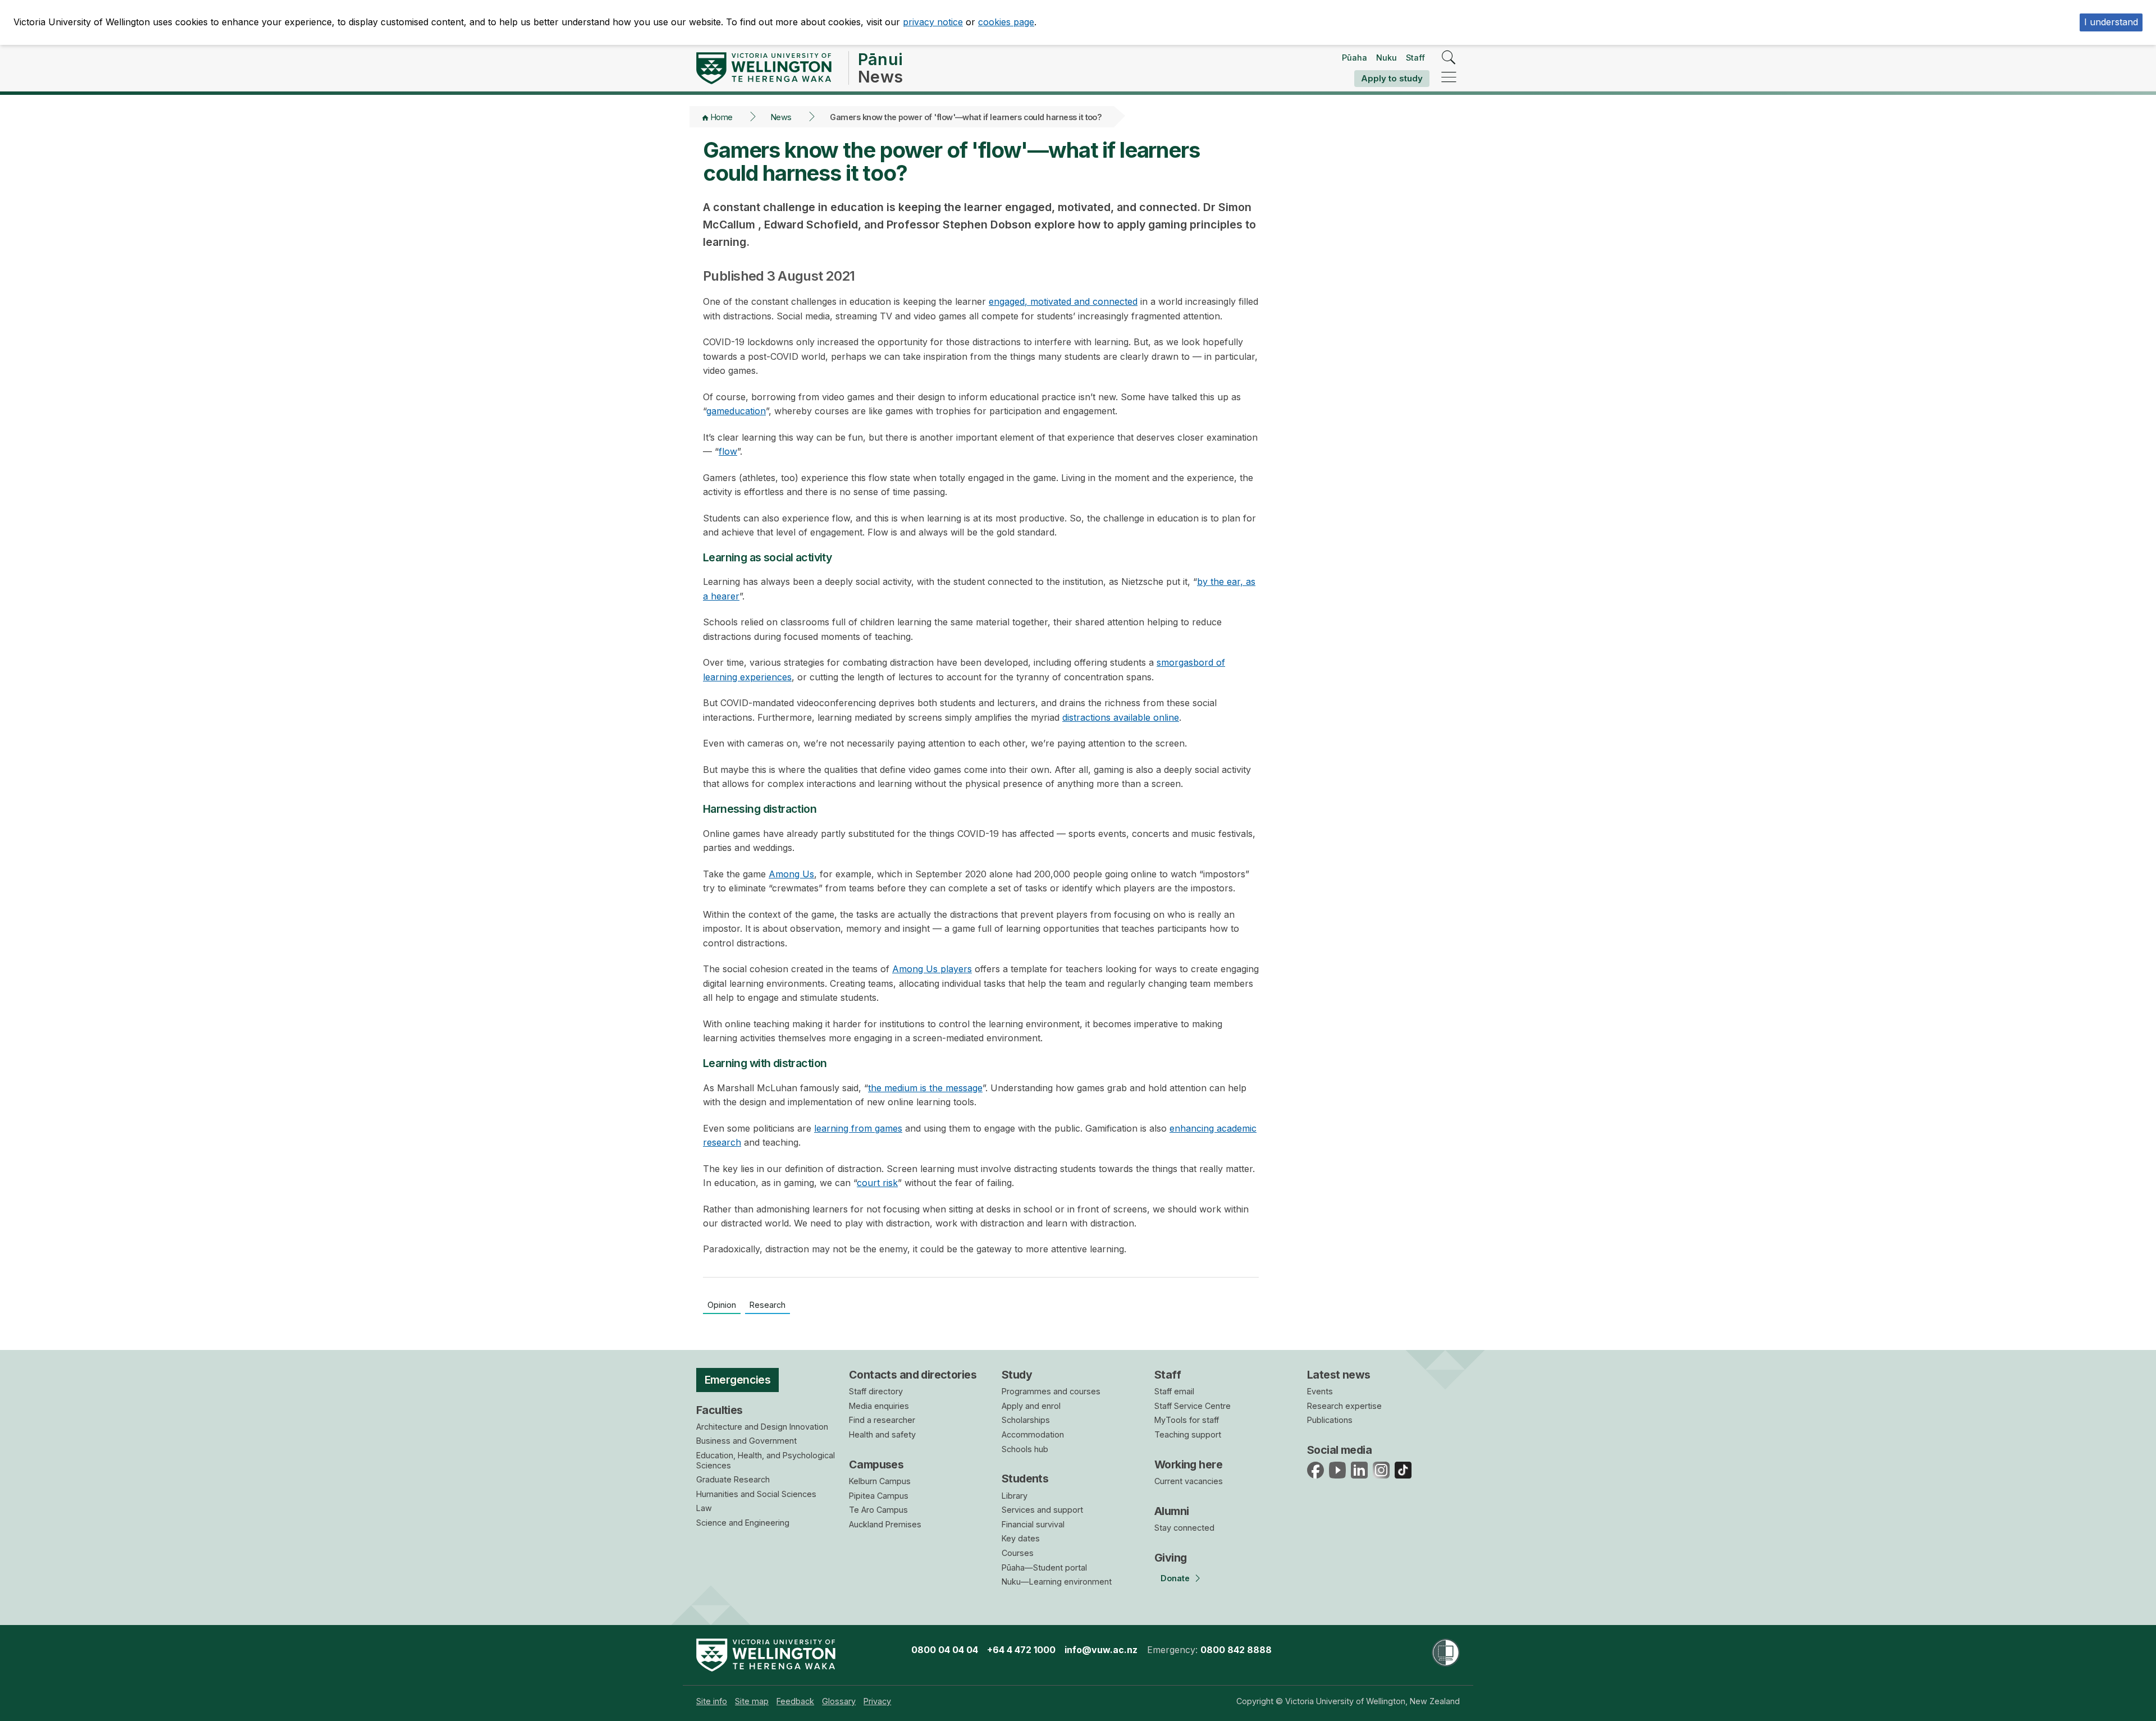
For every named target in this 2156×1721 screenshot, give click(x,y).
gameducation (736, 411)
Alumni (1172, 1511)
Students (1025, 1479)
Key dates (1021, 1538)
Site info (712, 1701)
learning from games (858, 1128)
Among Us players (932, 969)
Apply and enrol (1031, 1406)
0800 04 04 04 (945, 1650)
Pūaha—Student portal (1044, 1567)
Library (1015, 1496)
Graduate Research (733, 1479)
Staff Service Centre (1193, 1406)
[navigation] (1449, 78)
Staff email (1174, 1391)
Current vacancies (1189, 1481)
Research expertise (1344, 1406)
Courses (1018, 1553)
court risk (877, 1183)
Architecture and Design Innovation (762, 1427)
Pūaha (1355, 58)
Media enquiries (879, 1406)
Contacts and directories (913, 1375)
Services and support (1042, 1510)
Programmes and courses (1051, 1391)
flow (728, 451)
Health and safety (882, 1434)
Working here (1188, 1464)
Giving (1171, 1558)
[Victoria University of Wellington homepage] (764, 68)
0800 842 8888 (1236, 1650)
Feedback (795, 1701)
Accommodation (1033, 1434)
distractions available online (1121, 717)
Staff (1415, 58)
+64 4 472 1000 (1021, 1650)
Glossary (839, 1701)
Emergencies (738, 1380)
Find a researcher (882, 1420)
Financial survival (1033, 1524)
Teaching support (1188, 1434)
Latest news (1339, 1375)
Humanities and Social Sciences (756, 1494)
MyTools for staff (1187, 1420)
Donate (1175, 1578)
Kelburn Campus (880, 1481)
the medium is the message (925, 1088)
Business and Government (746, 1441)
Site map (752, 1701)
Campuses (876, 1464)
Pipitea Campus (879, 1496)
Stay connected (1184, 1528)
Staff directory (876, 1391)
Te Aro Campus (878, 1510)
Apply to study (1392, 78)
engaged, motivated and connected (1063, 301)
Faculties (720, 1410)
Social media (1339, 1450)
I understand (2111, 22)
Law (704, 1508)
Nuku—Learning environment (1057, 1582)
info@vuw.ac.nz (1101, 1650)
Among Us (791, 874)
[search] (1449, 58)
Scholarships (1026, 1420)
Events (1320, 1391)
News (781, 117)
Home (722, 117)
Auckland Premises (885, 1524)
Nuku (1387, 58)
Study (1017, 1375)
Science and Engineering (743, 1523)
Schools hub (1025, 1449)
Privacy (877, 1701)
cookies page (1006, 22)
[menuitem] (712, 1701)
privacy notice (933, 22)
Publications (1330, 1420)
